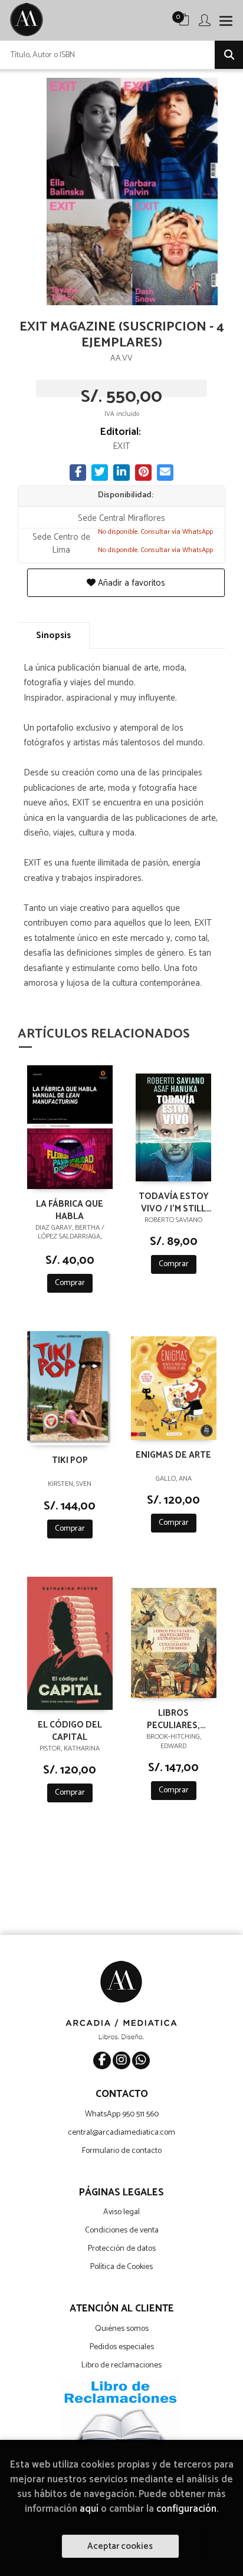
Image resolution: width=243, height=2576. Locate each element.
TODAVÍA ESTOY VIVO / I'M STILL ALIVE (174, 1202)
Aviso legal (121, 2212)
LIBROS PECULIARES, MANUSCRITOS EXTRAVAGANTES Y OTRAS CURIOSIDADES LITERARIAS (174, 1719)
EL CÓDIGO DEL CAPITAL (70, 1730)
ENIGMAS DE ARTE (173, 1456)
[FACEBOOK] (102, 2060)
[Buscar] (229, 55)
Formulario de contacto (122, 2151)
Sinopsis (53, 635)
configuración (186, 2509)
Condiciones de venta (122, 2230)
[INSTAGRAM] (121, 2060)
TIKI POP (70, 1461)
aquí (89, 2509)
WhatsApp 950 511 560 (122, 2114)
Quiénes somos (122, 2329)
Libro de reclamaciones (121, 2365)
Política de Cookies (121, 2267)
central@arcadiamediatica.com (121, 2133)
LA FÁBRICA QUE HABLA (70, 1210)
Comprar (70, 1283)
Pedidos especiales (122, 2347)
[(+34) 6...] (141, 2060)
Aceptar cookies (120, 2546)
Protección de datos (122, 2249)
